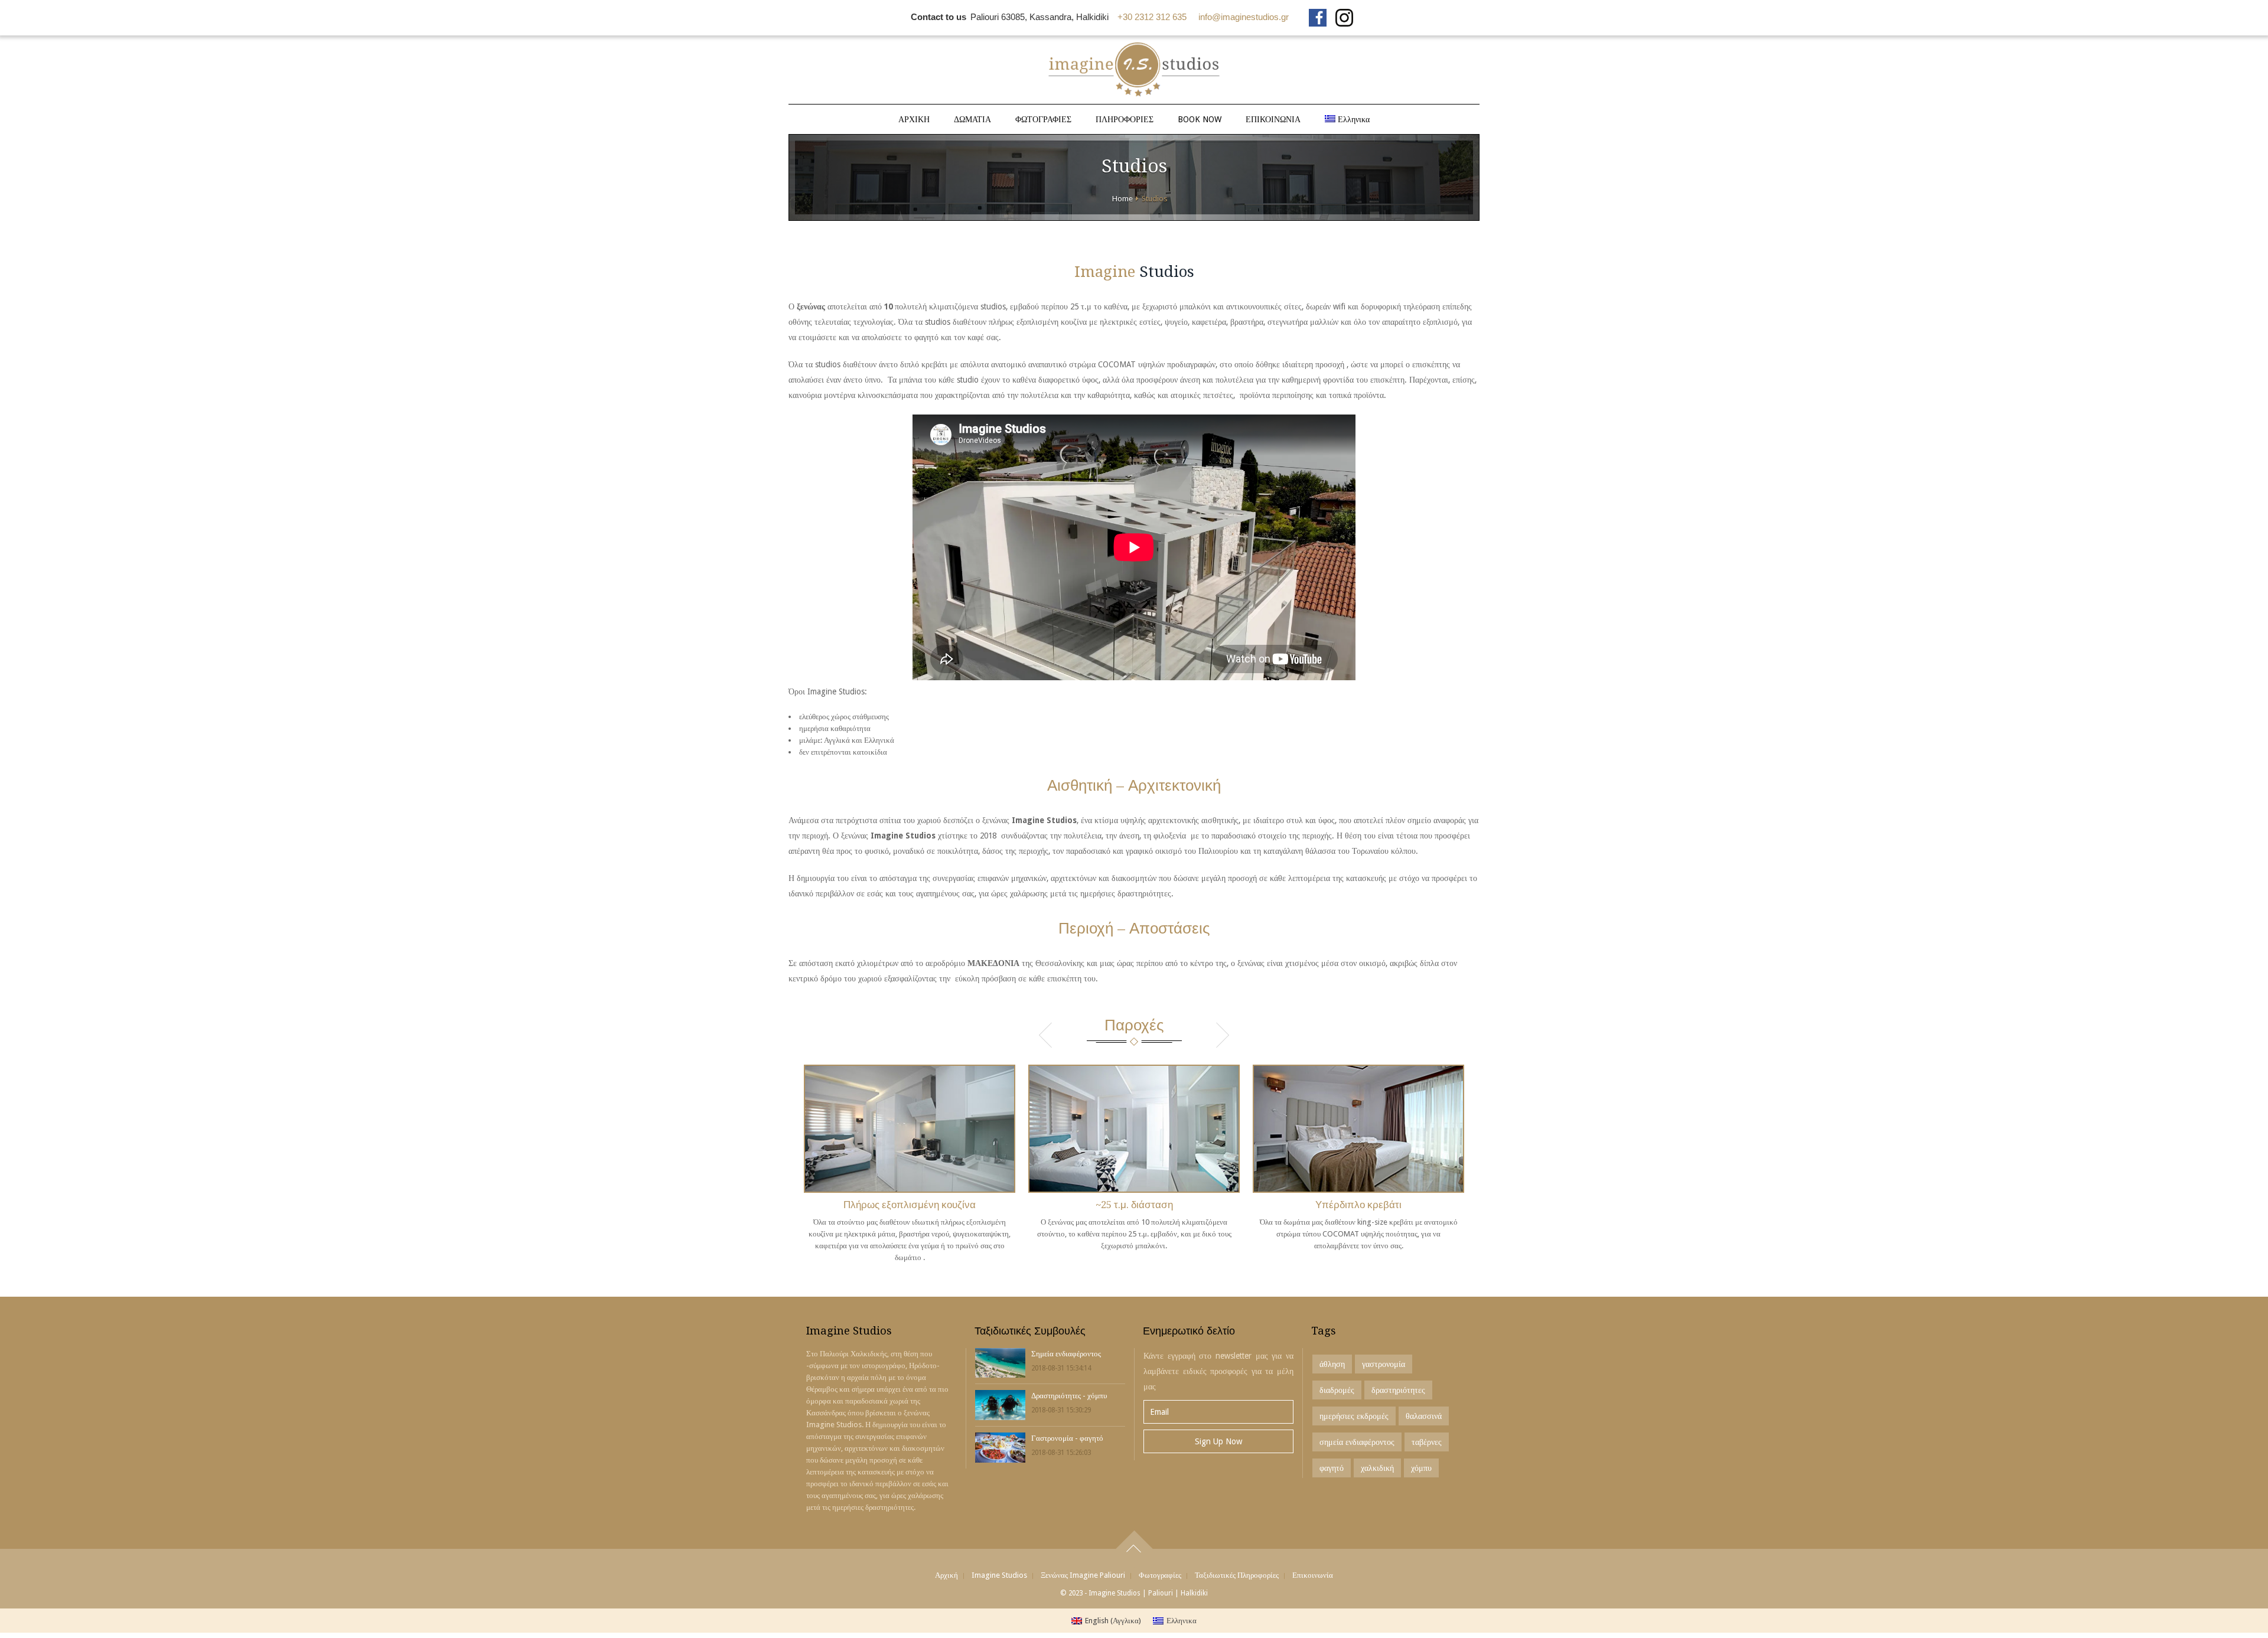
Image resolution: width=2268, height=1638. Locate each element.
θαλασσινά (1424, 1416)
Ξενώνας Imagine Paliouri (1083, 1575)
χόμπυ (1421, 1468)
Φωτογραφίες (1160, 1575)
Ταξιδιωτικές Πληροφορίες (1237, 1575)
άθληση (1332, 1364)
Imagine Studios (999, 1575)
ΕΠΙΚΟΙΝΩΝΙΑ (1273, 119)
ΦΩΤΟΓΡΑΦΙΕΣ (1043, 119)
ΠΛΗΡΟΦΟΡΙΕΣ (1125, 119)
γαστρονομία (1384, 1364)
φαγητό (1332, 1468)
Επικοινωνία (1313, 1575)
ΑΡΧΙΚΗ (914, 119)
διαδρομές (1337, 1390)
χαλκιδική (1377, 1468)
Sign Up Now (1218, 1441)
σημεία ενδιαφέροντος (1357, 1442)
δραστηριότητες (1398, 1390)
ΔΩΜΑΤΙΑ (972, 119)
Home (1122, 199)
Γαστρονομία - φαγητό (1067, 1438)
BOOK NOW (1200, 119)
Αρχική (946, 1575)
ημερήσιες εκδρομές (1354, 1416)
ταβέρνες (1427, 1442)
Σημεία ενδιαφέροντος (1066, 1354)
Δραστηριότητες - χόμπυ (1069, 1396)
